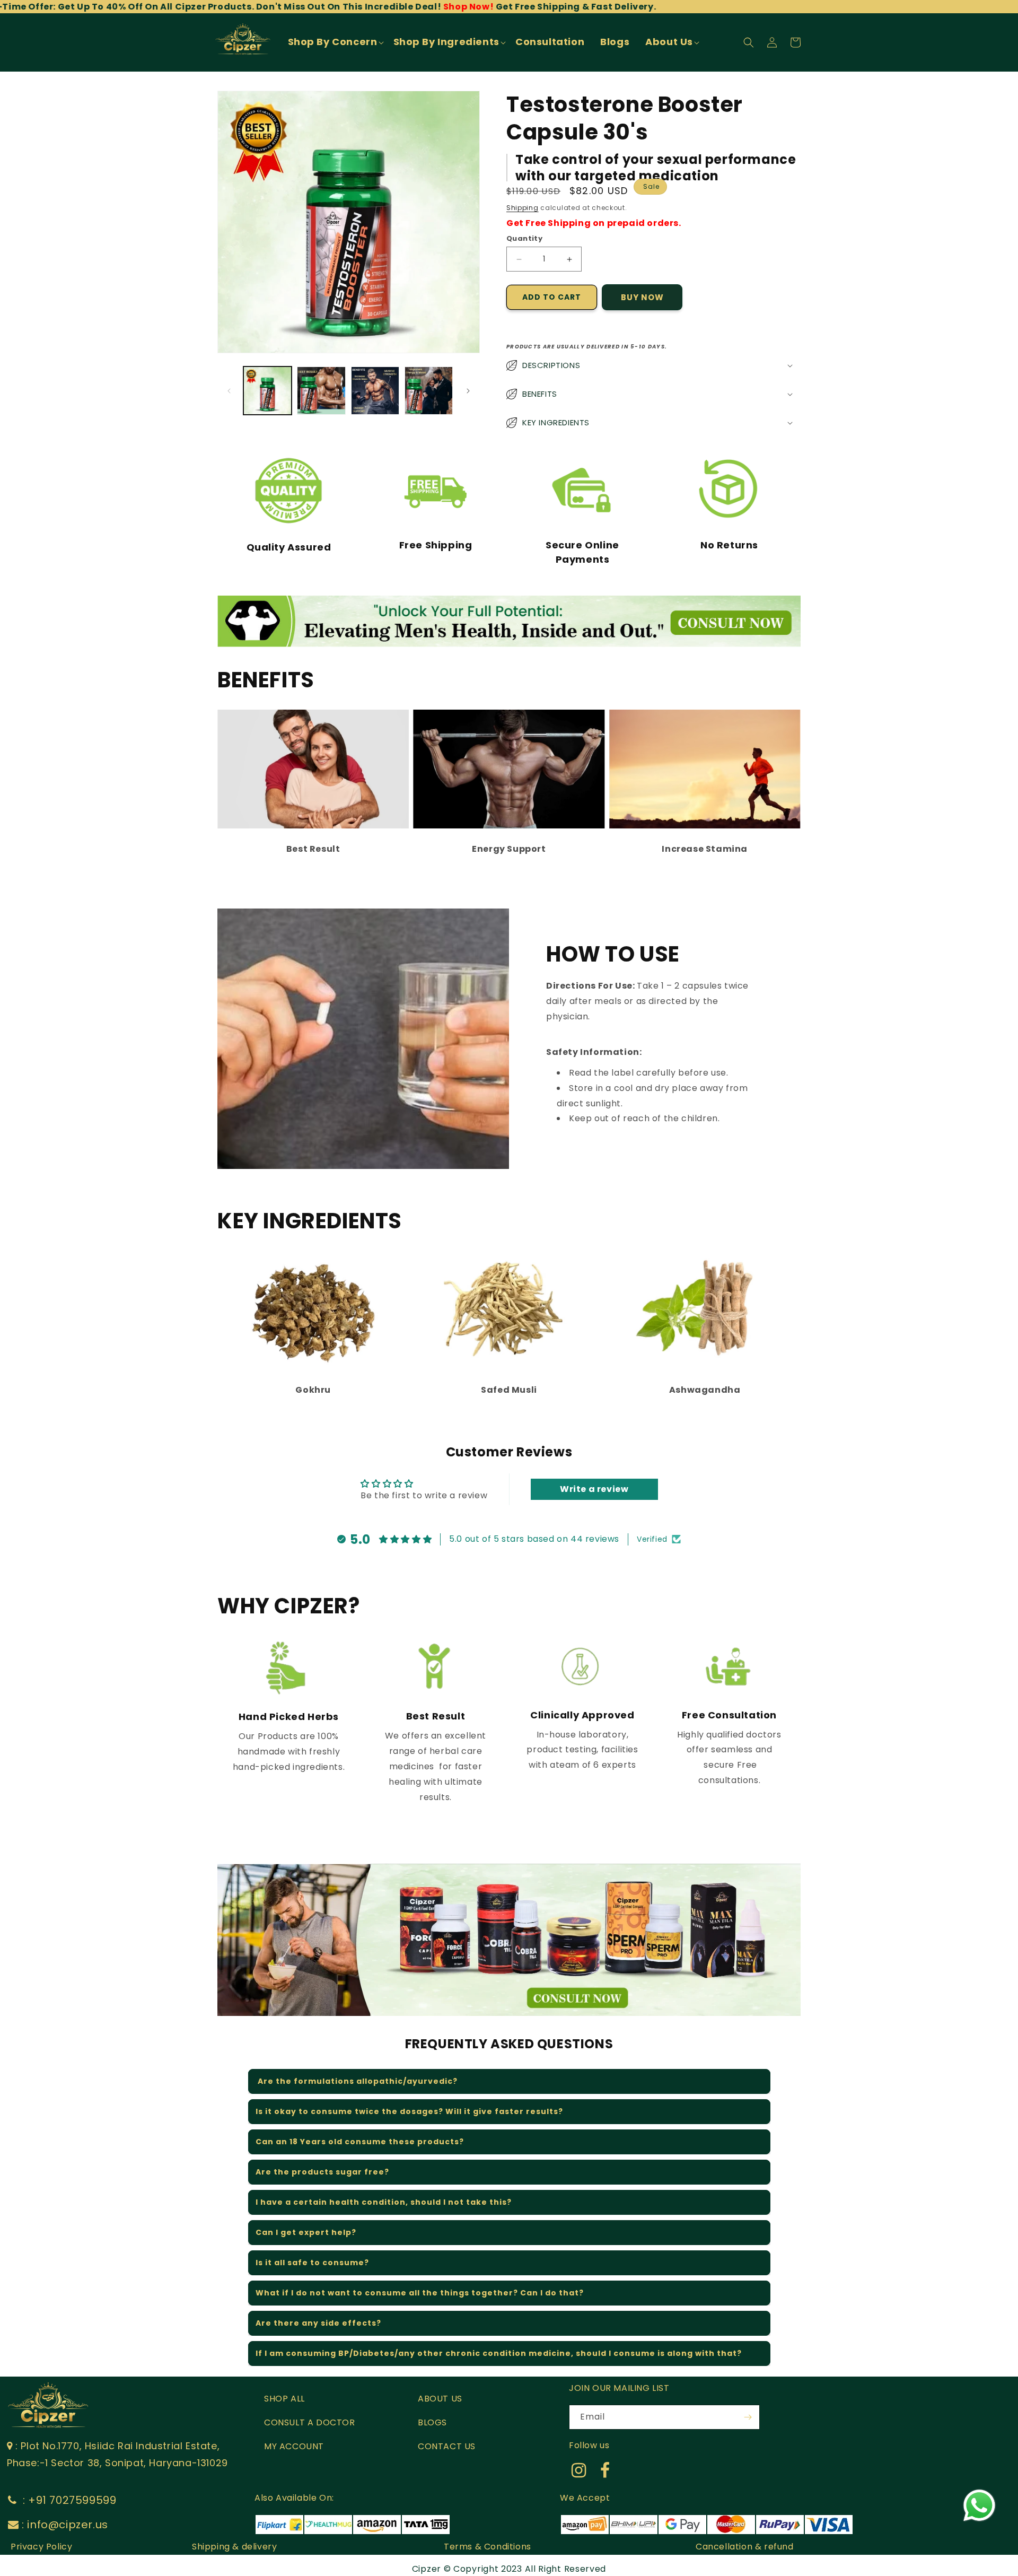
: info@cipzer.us (65, 2525)
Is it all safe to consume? (312, 2263)
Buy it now (642, 297)
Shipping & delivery (234, 2547)
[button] (335, 42)
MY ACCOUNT (294, 2446)
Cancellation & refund (745, 2547)
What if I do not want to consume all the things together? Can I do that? (420, 2293)
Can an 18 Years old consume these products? (360, 2142)
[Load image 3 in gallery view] (375, 391)
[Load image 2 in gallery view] (321, 391)
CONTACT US (447, 2446)
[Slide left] (229, 391)
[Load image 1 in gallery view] (267, 391)
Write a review (594, 1489)
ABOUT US (440, 2399)
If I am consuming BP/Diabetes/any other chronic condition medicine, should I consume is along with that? (499, 2353)
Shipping (523, 208)
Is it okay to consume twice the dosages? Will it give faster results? (409, 2111)
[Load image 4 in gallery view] (429, 391)
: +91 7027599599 (68, 2500)
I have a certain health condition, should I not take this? (384, 2202)
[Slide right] (468, 391)
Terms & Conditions (488, 2547)
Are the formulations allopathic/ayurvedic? (357, 2081)
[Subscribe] (748, 2417)
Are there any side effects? (318, 2323)
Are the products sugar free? (322, 2172)
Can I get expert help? (306, 2232)
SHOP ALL (284, 2399)
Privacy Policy (41, 2547)
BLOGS (432, 2422)
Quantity (524, 238)
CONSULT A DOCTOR (310, 2422)
